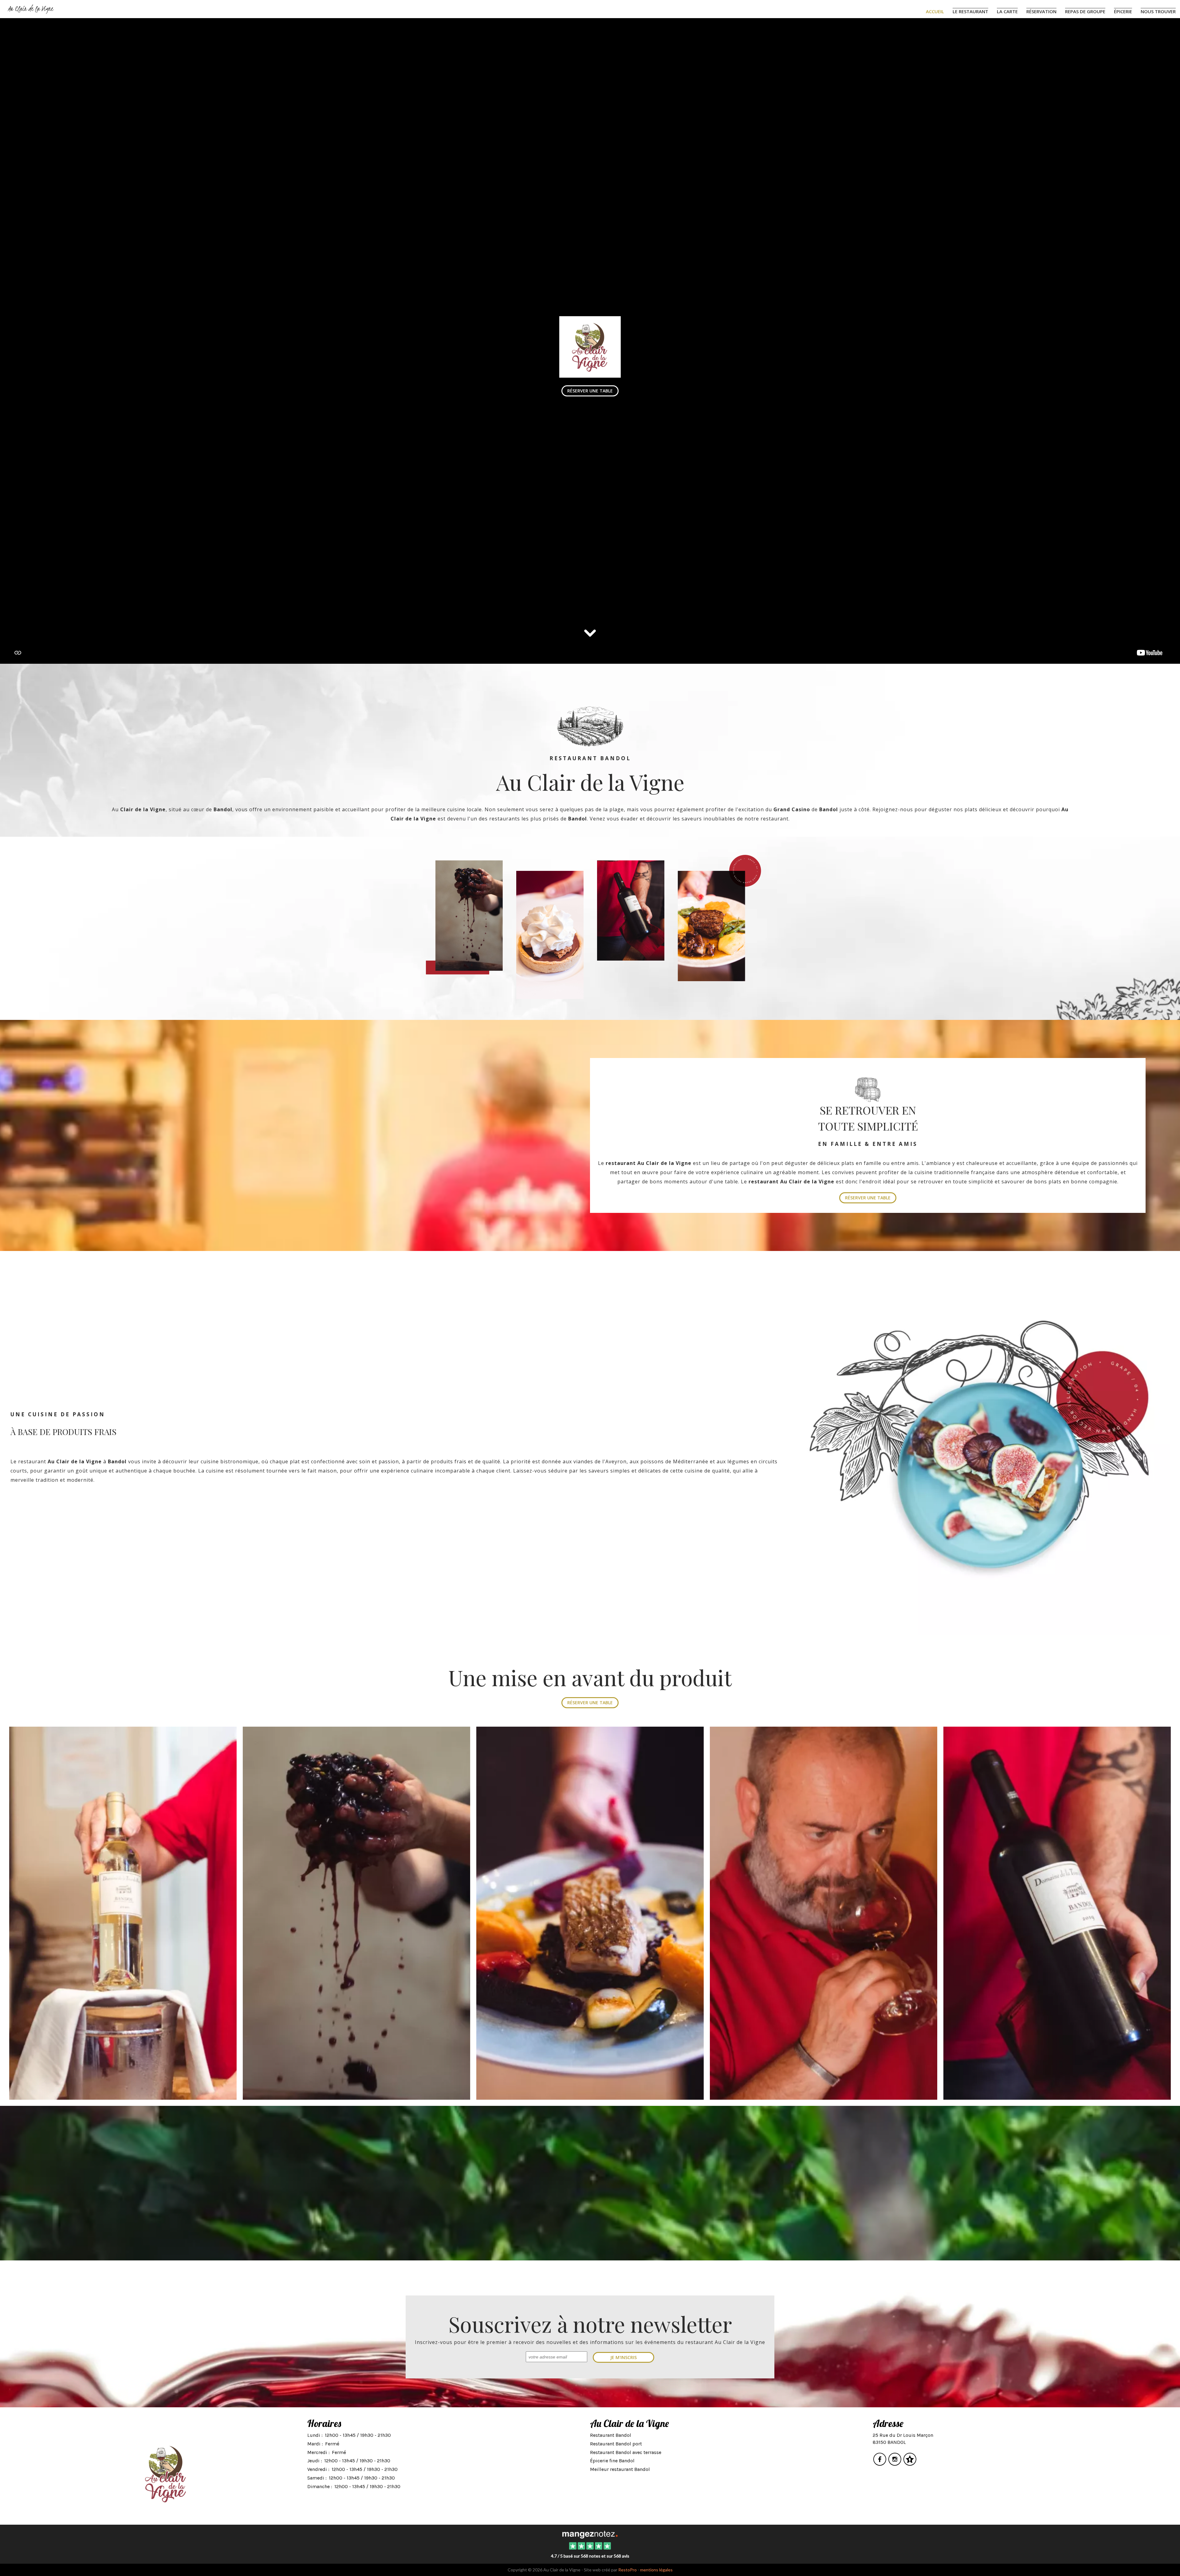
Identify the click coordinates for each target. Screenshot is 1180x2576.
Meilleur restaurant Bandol (620, 2469)
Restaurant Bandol (611, 2435)
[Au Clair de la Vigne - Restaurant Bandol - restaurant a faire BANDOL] (590, 1913)
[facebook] (880, 2463)
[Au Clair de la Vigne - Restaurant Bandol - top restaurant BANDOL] (123, 1913)
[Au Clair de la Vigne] (590, 2534)
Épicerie (1123, 11)
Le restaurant (970, 11)
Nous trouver (1158, 11)
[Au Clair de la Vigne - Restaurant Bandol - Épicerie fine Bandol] (824, 1913)
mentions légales (656, 2570)
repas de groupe (1085, 11)
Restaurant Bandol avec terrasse (626, 2452)
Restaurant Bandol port (616, 2444)
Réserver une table (868, 1198)
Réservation (1041, 11)
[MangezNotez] (910, 2463)
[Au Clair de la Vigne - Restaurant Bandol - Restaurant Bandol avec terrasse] (979, 1444)
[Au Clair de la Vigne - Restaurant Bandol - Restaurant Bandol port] (356, 1913)
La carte (1007, 11)
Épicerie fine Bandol (612, 2461)
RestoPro (627, 2570)
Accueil (935, 11)
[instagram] (895, 2463)
